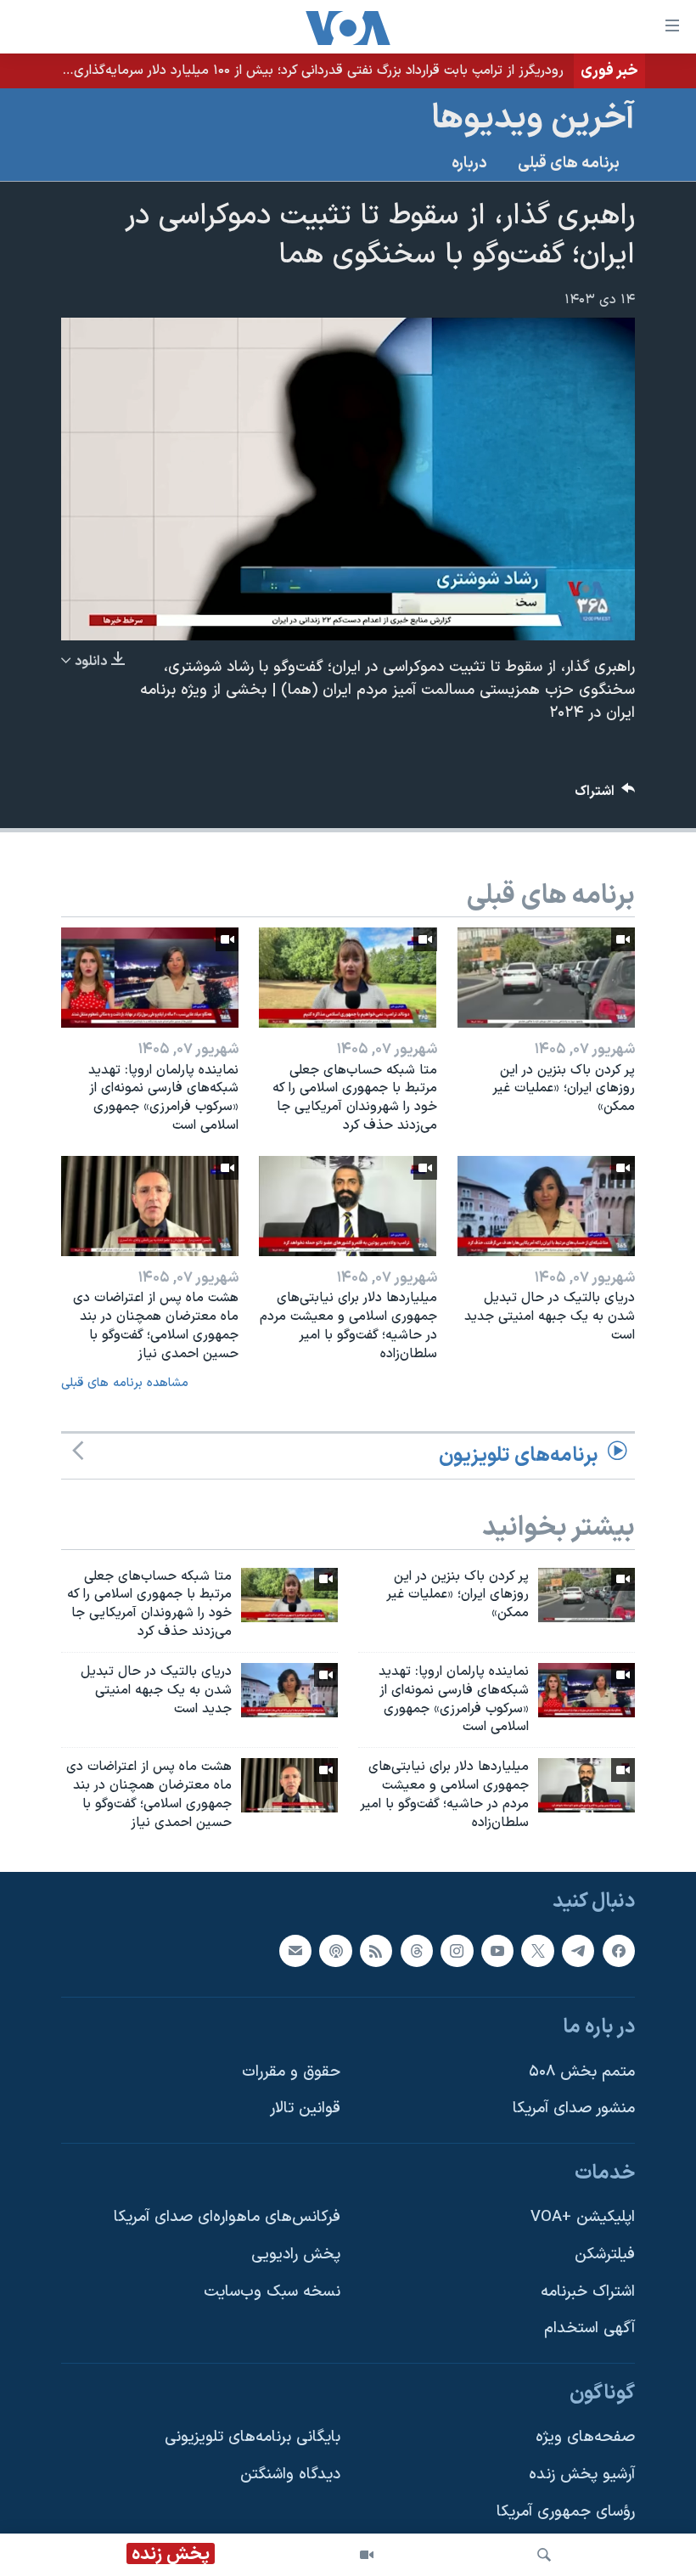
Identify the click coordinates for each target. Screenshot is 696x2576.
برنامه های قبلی (569, 163)
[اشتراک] (295, 1950)
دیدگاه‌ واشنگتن (290, 2475)
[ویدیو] (367, 2555)
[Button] (605, 795)
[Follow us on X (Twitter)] (537, 1950)
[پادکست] (335, 1950)
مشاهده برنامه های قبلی (125, 1383)
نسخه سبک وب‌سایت (272, 2291)
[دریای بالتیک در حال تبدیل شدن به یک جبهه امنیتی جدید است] (546, 1206)
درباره (469, 163)
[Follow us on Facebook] (619, 1950)
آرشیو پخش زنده (582, 2475)
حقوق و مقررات (291, 2071)
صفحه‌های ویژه (585, 2437)
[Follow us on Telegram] (578, 1950)
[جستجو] (544, 2555)
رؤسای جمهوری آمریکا (566, 2511)
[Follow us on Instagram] (457, 1950)
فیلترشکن (605, 2255)
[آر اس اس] (376, 1950)
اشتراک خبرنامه (588, 2291)
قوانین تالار (305, 2108)
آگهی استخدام (589, 2328)
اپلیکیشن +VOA (583, 2217)
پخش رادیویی (296, 2255)
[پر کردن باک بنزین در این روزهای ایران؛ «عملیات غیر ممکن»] (546, 978)
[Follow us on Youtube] (497, 1950)
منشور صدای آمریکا (574, 2108)
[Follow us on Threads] (417, 1950)
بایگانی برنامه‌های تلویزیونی (253, 2437)
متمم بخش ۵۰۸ (582, 2071)
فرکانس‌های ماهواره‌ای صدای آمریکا (227, 2217)
